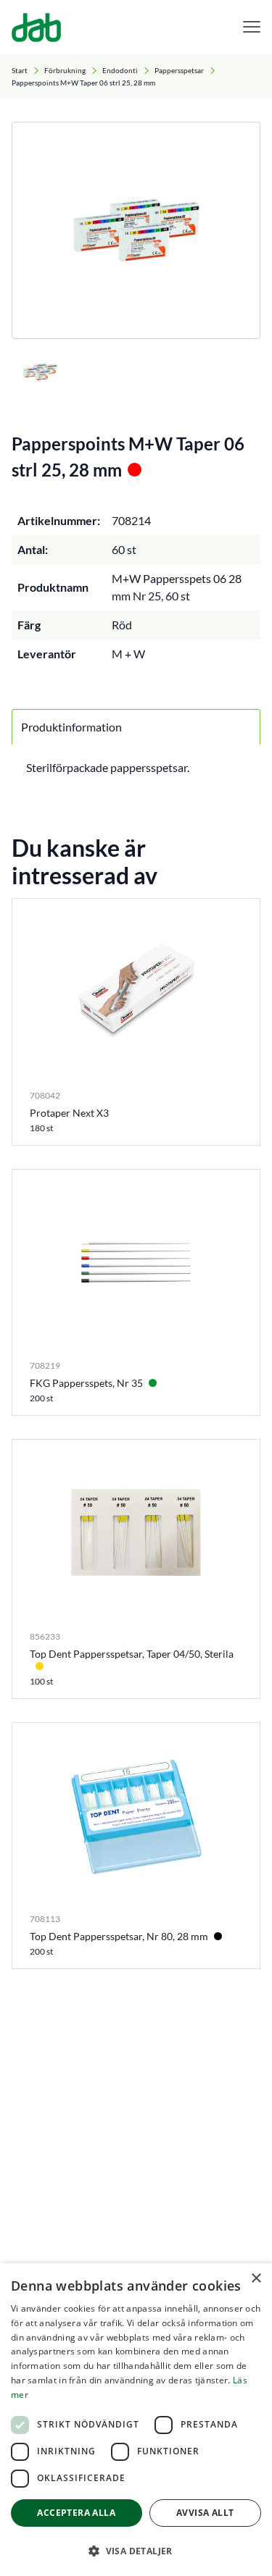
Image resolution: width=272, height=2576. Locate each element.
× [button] (256, 2279)
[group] (136, 230)
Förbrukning (65, 70)
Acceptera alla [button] (76, 2513)
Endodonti (120, 70)
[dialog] (136, 2420)
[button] (136, 2551)
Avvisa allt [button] (205, 2513)
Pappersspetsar (179, 70)
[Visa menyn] (252, 27)
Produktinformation (71, 727)
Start (20, 70)
